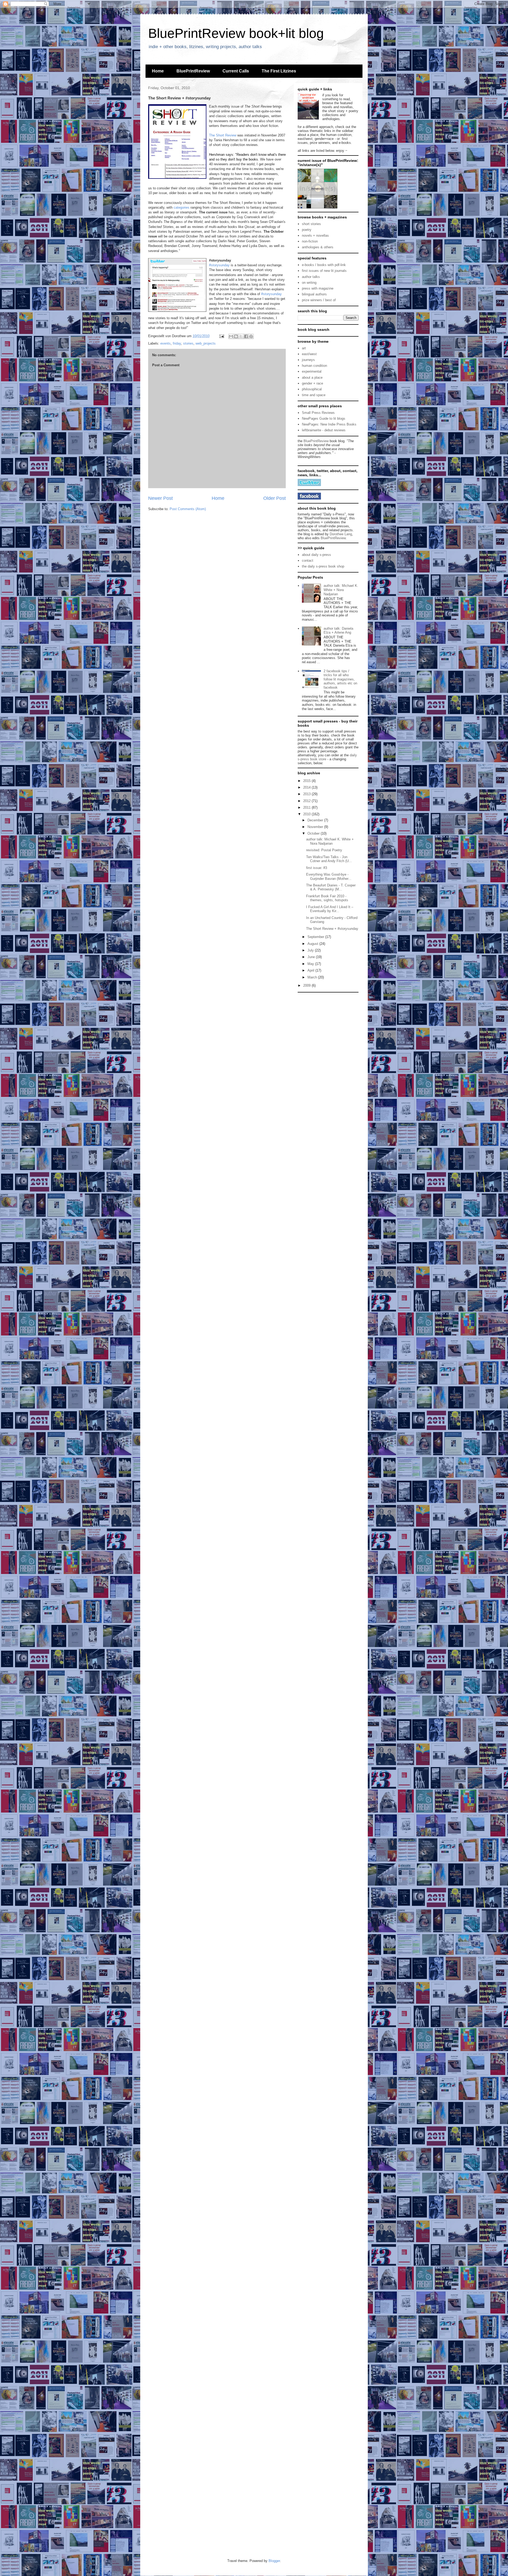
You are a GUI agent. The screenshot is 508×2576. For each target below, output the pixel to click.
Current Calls (236, 71)
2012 (307, 801)
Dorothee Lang (341, 534)
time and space (314, 395)
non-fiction (310, 241)
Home (158, 71)
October (314, 833)
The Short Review (223, 135)
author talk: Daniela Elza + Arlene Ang (338, 631)
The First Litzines (279, 71)
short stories (311, 224)
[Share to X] (241, 336)
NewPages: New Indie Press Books (329, 424)
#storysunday (219, 265)
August (313, 944)
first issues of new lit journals (324, 271)
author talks (311, 277)
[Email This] (231, 336)
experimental (312, 371)
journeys (308, 360)
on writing (309, 283)
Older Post (275, 498)
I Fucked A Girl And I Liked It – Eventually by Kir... (330, 909)
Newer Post (160, 498)
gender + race (312, 383)
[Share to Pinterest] (251, 336)
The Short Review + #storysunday (332, 929)
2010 (307, 814)
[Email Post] (221, 336)
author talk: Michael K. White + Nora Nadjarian (341, 590)
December (316, 820)
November (316, 827)
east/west (309, 354)
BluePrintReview (193, 71)
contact (308, 561)
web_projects (206, 343)
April (311, 970)
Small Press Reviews (318, 413)
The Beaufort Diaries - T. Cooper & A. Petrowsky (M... (331, 887)
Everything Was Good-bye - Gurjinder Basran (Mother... (329, 877)
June (312, 957)
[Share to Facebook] (246, 336)
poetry (307, 230)
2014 (307, 787)
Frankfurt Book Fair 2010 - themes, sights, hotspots (327, 898)
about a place (312, 378)
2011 (307, 807)
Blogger (274, 2561)
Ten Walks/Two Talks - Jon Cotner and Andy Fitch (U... (329, 859)
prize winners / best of (319, 300)
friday (177, 343)
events (165, 343)
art (304, 348)
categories (182, 207)
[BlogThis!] (236, 336)
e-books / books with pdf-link (324, 265)
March (313, 977)
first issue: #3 (317, 868)
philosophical (312, 389)
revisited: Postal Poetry (324, 850)
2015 (307, 781)
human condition (314, 366)
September (316, 937)
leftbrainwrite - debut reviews (324, 430)
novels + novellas (315, 235)
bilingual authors (314, 294)
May (311, 964)
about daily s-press (316, 555)
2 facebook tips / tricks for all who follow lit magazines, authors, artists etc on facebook (340, 679)
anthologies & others (318, 247)
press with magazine (318, 288)
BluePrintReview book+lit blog (236, 33)
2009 (307, 985)
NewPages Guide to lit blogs (324, 418)
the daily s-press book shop (323, 566)
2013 (307, 794)
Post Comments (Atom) (188, 509)
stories (188, 343)
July (311, 950)
